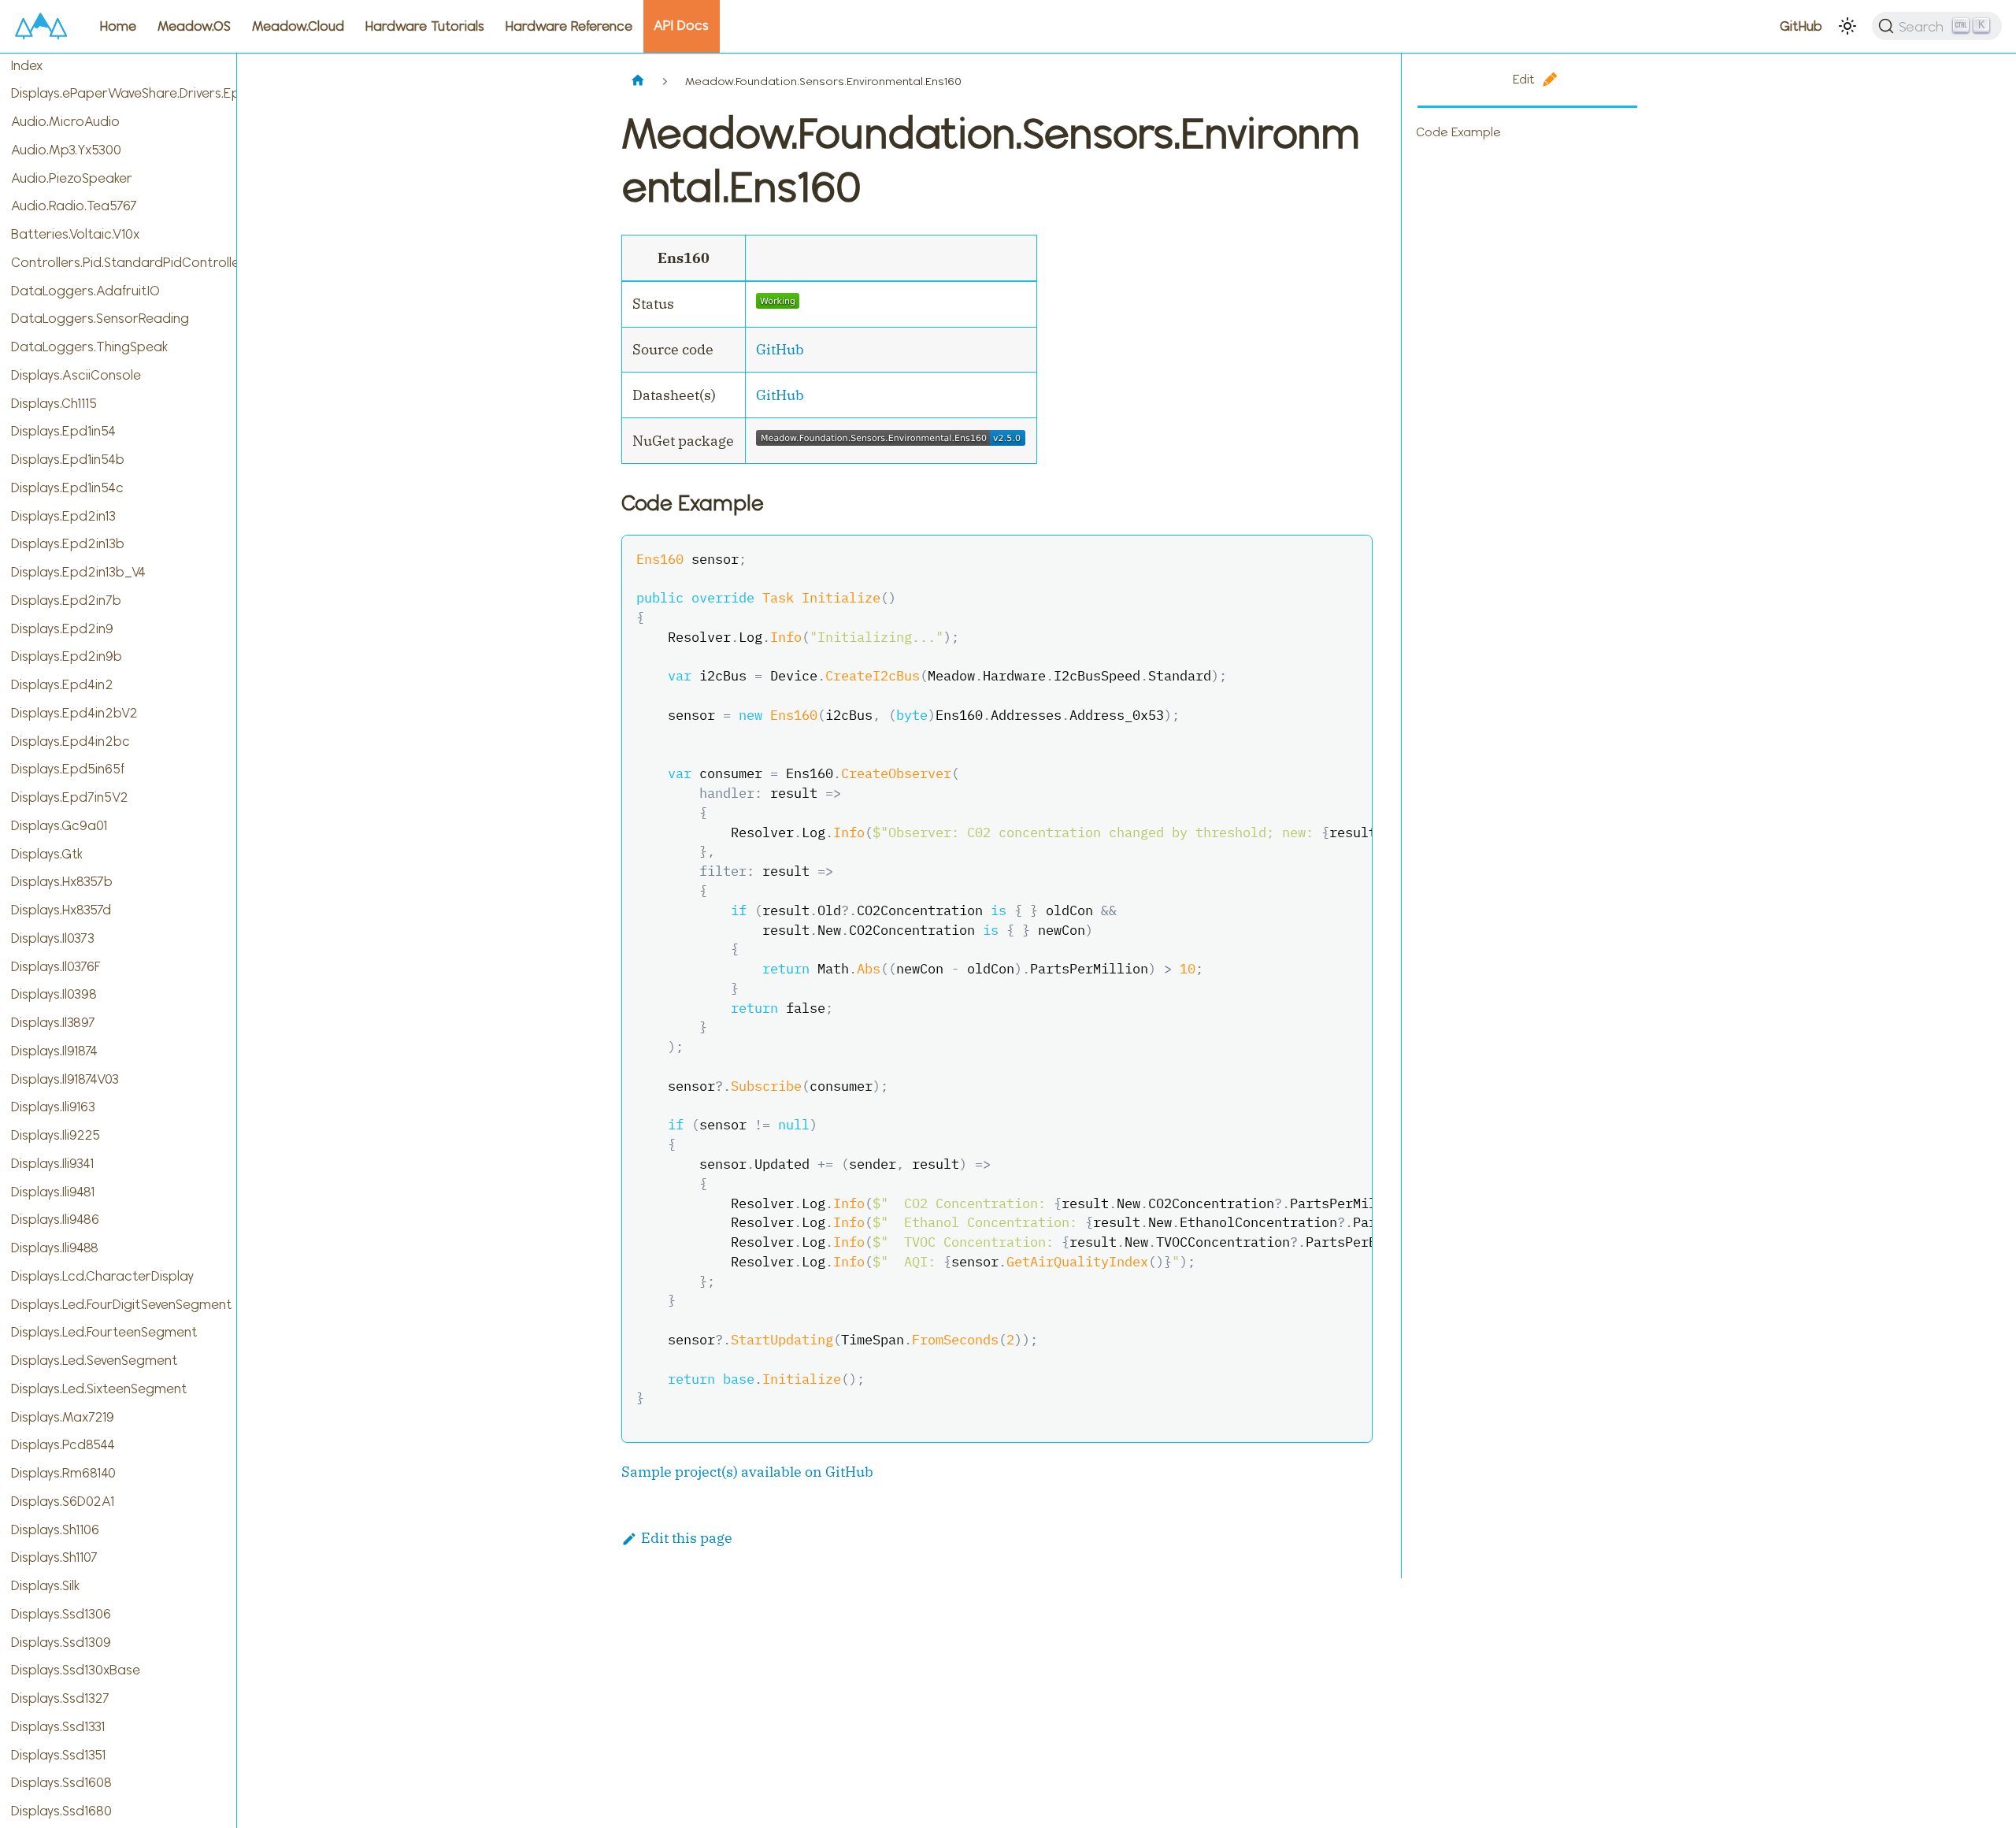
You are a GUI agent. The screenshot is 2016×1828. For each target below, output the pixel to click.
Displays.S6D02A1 (63, 1501)
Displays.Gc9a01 (59, 825)
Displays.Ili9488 (55, 1248)
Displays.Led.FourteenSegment (104, 1332)
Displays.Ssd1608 (61, 1782)
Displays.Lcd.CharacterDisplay (102, 1276)
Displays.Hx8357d (61, 910)
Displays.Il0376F (56, 966)
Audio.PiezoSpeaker (72, 178)
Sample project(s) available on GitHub (747, 1472)
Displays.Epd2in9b (67, 656)
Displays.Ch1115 (54, 403)
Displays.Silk (45, 1585)
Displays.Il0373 (53, 938)
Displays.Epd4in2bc (70, 741)
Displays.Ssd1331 (58, 1726)
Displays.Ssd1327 (60, 1698)
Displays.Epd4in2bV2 (74, 713)
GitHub (1801, 26)
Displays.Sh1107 (54, 1557)
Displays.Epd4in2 (62, 684)
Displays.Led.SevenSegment (94, 1360)
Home (118, 26)
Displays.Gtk (47, 854)
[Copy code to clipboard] (1350, 558)
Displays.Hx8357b (62, 881)
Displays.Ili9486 (55, 1219)
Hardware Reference (569, 26)
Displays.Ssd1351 (58, 1755)
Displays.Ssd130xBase (76, 1670)
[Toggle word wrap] (1317, 558)
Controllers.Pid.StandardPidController (124, 262)
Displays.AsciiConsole (76, 375)
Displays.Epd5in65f (68, 769)
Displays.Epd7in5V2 (70, 797)
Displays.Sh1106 (55, 1530)
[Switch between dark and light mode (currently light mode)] (1847, 26)
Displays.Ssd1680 (61, 1811)
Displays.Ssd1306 (61, 1614)
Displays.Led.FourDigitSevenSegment (122, 1304)
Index (27, 65)
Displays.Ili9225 (56, 1135)
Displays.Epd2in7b (66, 600)
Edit (1524, 79)
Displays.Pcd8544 (63, 1444)
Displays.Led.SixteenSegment (99, 1389)
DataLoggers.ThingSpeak (89, 347)
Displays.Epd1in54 (63, 431)
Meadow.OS (194, 26)
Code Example (1458, 132)
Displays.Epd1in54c (67, 488)
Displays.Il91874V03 (65, 1079)
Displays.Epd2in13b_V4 (78, 572)
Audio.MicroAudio (65, 121)
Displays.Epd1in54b (68, 459)
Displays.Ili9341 (52, 1163)
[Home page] (638, 82)
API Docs (681, 25)
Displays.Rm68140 (63, 1473)
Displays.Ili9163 (53, 1107)
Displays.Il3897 (53, 1022)
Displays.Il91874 (54, 1051)
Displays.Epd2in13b (68, 543)
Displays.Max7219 (63, 1417)
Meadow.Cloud (298, 26)
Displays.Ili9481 (53, 1192)
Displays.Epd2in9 (62, 628)
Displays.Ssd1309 (61, 1642)
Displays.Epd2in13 (63, 516)
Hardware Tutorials (425, 26)
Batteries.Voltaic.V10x (75, 234)
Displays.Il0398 (54, 994)
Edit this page (687, 1538)
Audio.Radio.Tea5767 (74, 206)
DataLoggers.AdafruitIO (85, 291)
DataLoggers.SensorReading (100, 318)
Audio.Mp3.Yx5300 (66, 150)
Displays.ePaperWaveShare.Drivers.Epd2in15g (124, 93)
